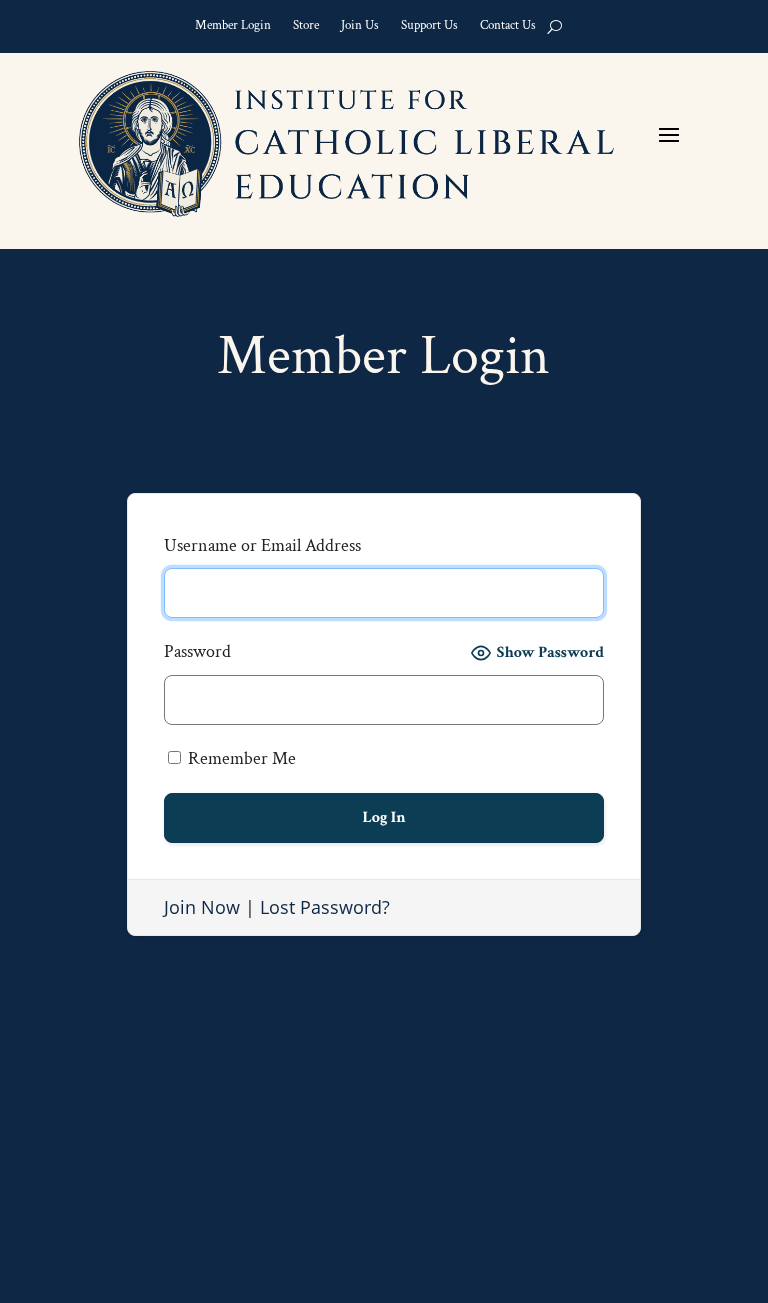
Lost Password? (325, 907)
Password (197, 651)
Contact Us (508, 28)
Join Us (360, 28)
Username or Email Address (262, 545)
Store (306, 28)
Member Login (233, 28)
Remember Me (240, 758)
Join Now (202, 907)
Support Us (429, 28)
